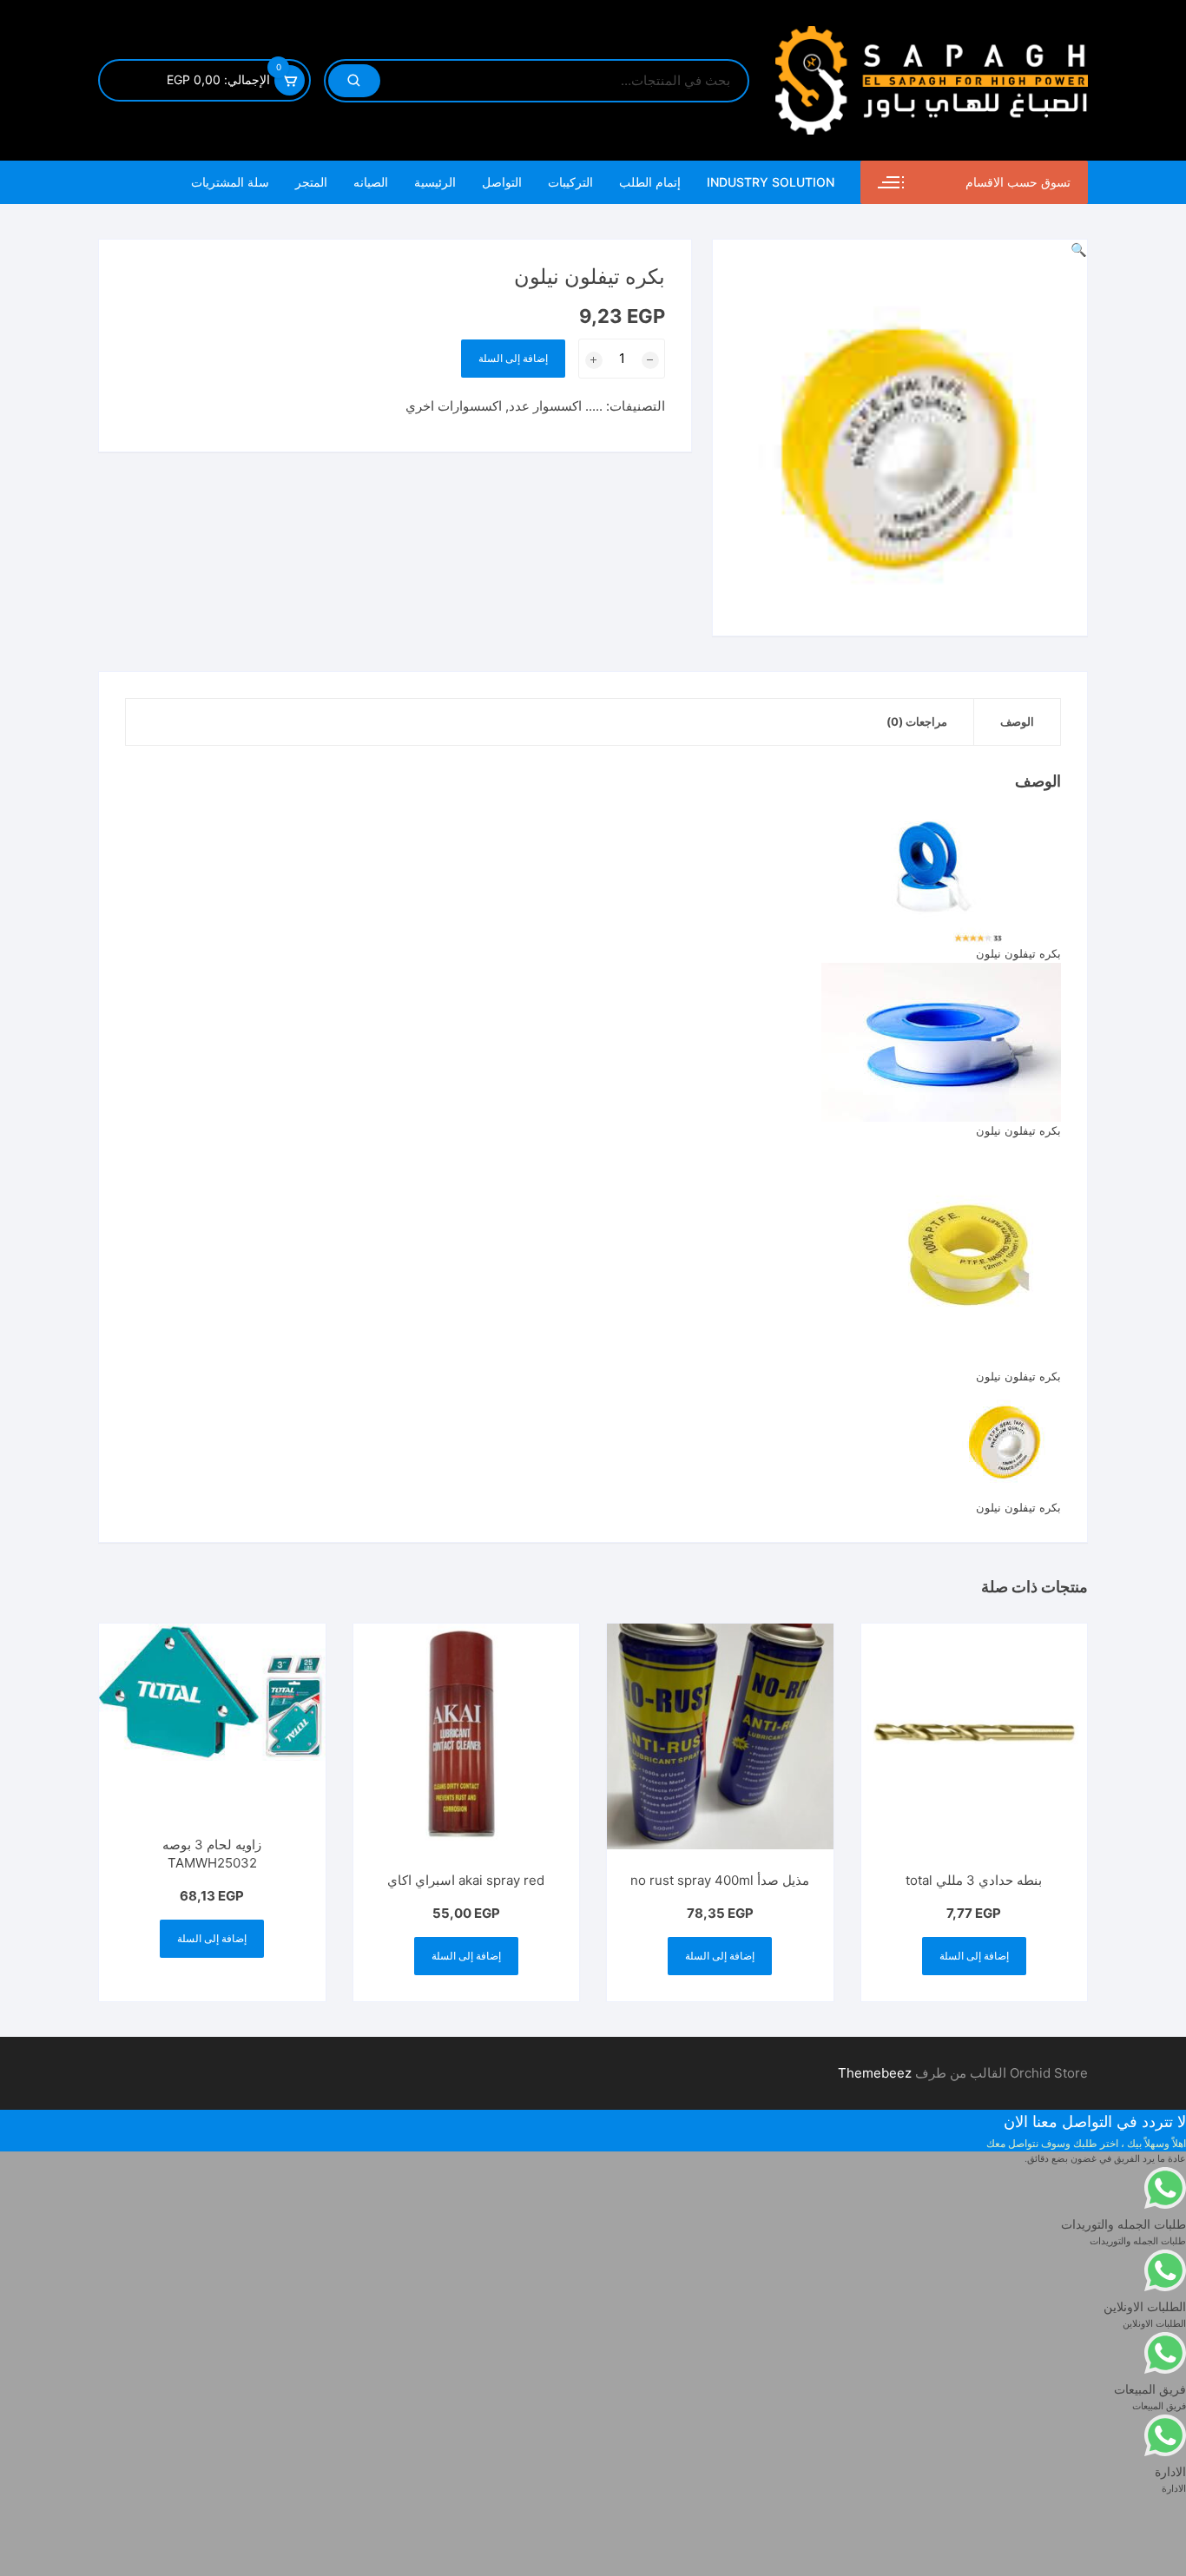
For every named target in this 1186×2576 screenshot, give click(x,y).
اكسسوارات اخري (454, 406)
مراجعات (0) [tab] (917, 721)
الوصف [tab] (1017, 721)
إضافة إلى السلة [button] (974, 1956)
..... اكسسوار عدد (556, 406)
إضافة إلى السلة (513, 358)
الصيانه (371, 182)
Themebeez (875, 2073)
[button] (1079, 250)
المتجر (311, 182)
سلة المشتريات (230, 182)
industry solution (771, 182)
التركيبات (570, 182)
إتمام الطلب (650, 182)
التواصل (502, 182)
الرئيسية (435, 182)
